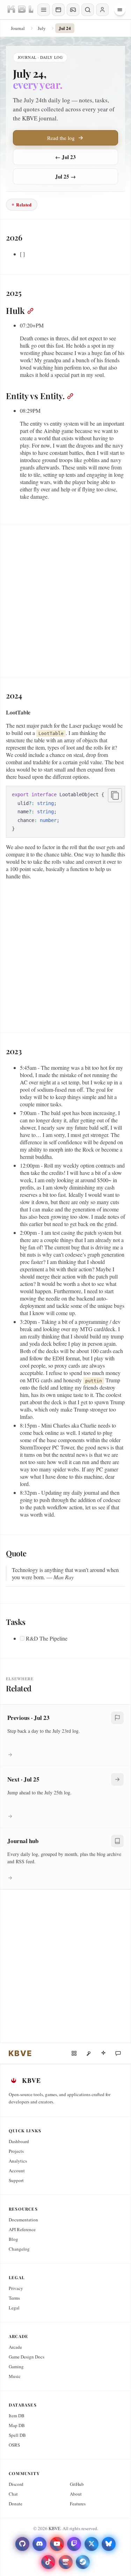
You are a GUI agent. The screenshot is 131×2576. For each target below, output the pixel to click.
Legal (14, 2308)
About (76, 2494)
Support (16, 2180)
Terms (14, 2298)
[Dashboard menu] (44, 10)
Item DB (17, 2416)
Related (24, 204)
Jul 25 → (65, 176)
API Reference (22, 2229)
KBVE (54, 2528)
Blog (13, 2239)
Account (17, 2171)
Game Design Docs (27, 2357)
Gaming (16, 2366)
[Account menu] (102, 10)
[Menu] (120, 10)
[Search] (88, 10)
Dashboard (19, 2141)
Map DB (17, 2425)
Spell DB (17, 2435)
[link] (20, 2053)
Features (78, 2504)
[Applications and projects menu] (58, 10)
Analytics (18, 2161)
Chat (13, 2494)
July (42, 28)
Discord (16, 2484)
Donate (16, 2504)
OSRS (14, 2445)
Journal (18, 28)
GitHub (77, 2484)
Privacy (16, 2288)
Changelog (19, 2249)
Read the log (61, 138)
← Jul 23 (65, 157)
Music (15, 2376)
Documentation (23, 2220)
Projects (16, 2151)
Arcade (15, 2347)
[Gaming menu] (73, 10)
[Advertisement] (65, 598)
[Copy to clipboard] (115, 795)
